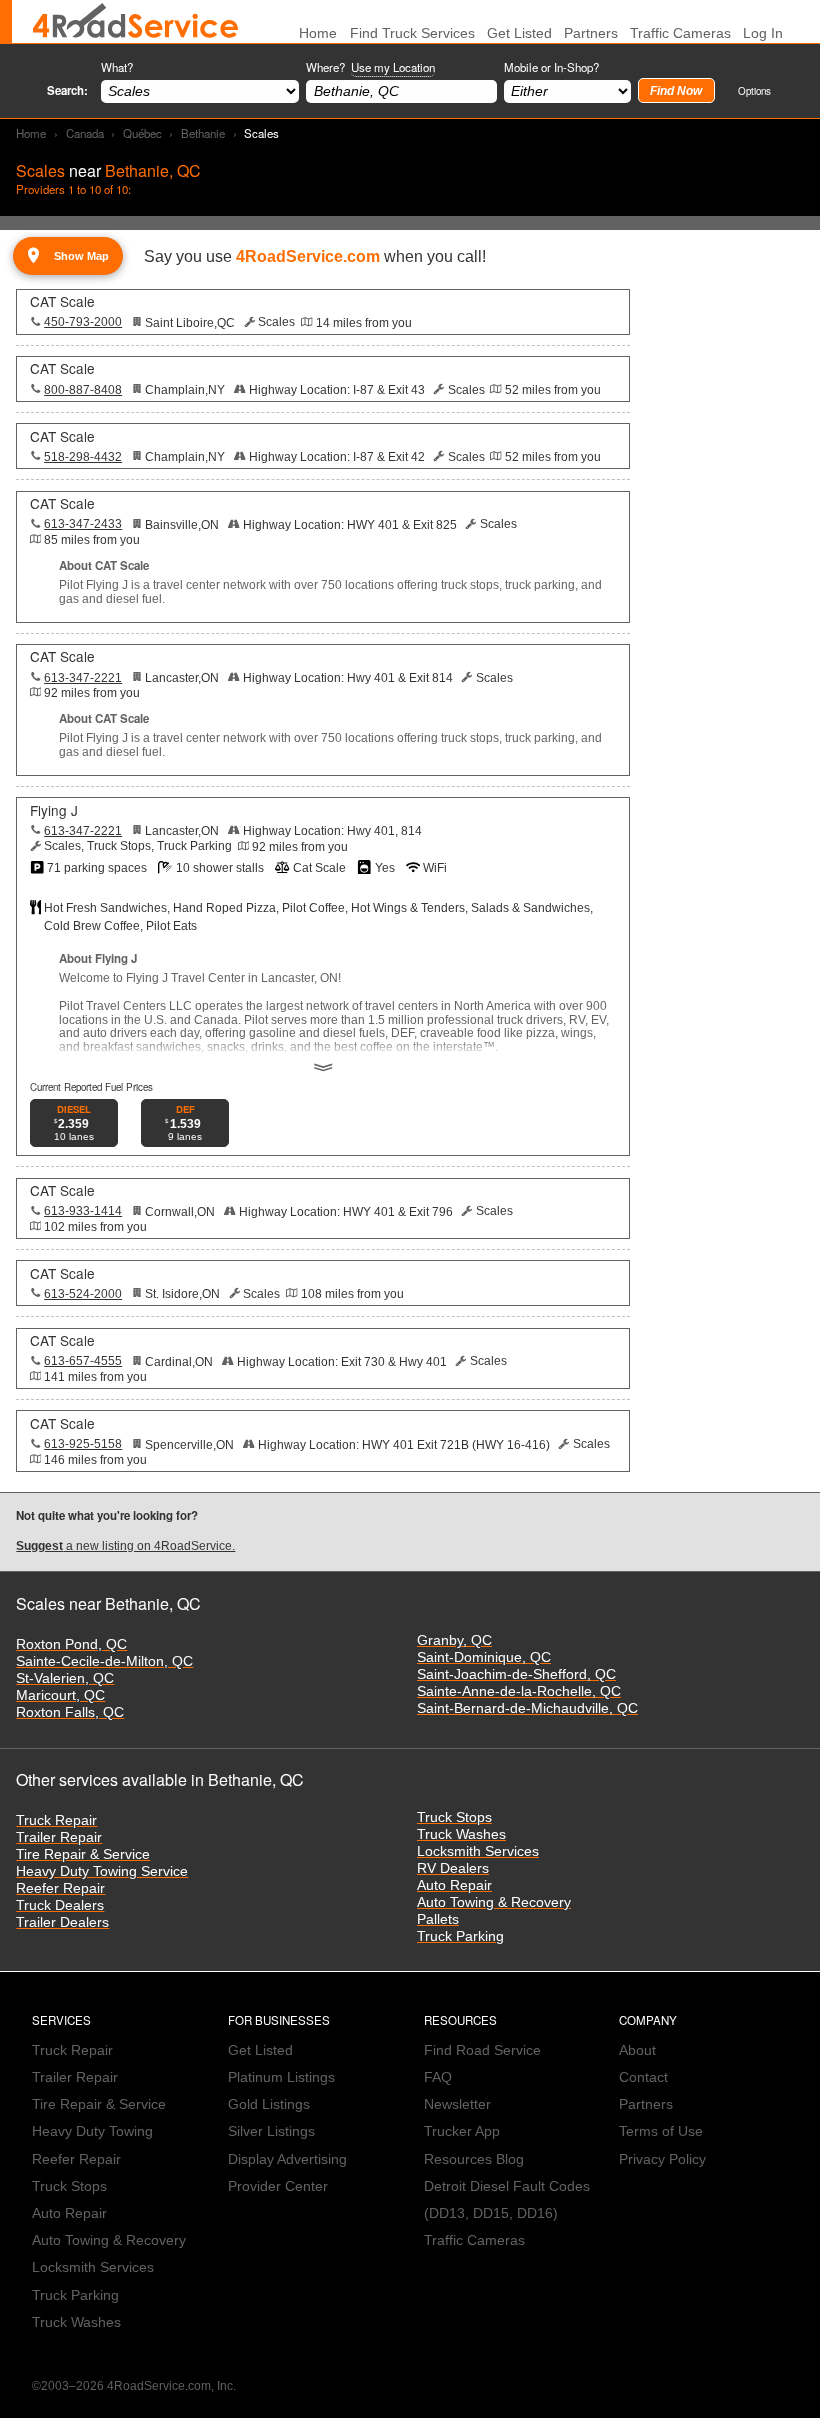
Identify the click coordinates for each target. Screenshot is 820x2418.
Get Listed (519, 33)
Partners (591, 33)
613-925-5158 (83, 1444)
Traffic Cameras (680, 33)
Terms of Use (661, 2131)
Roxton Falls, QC (70, 1712)
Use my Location (393, 67)
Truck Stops (454, 1817)
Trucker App (462, 2131)
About (637, 2050)
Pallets (438, 1919)
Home (31, 133)
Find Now (676, 91)
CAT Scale (62, 301)
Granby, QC (454, 1640)
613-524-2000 (83, 1294)
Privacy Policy (662, 2159)
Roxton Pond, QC (71, 1644)
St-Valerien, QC (65, 1678)
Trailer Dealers (62, 1922)
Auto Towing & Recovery (494, 1902)
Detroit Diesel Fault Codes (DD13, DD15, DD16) (507, 2200)
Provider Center (278, 2186)
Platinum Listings (281, 2077)
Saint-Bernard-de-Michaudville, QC (527, 1708)
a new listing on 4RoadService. (125, 1546)
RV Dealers (453, 1868)
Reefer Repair (60, 1888)
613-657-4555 (83, 1361)
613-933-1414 (83, 1211)
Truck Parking (460, 1936)
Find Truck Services (412, 33)
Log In (763, 33)
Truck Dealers (60, 1905)
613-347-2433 (83, 524)
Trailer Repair (59, 1837)
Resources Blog (474, 2159)
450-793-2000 (83, 322)
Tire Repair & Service (83, 1854)
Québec (142, 133)
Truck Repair (56, 1820)
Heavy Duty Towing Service (102, 1871)
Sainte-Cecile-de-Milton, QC (104, 1661)
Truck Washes (461, 1834)
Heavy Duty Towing (92, 2131)
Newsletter (457, 2104)
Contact (643, 2077)
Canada (85, 133)
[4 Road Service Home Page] (135, 21)
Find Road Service (482, 2050)
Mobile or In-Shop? (551, 67)
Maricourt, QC (60, 1695)
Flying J (54, 810)
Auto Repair (454, 1885)
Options (754, 90)
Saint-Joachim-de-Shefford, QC (516, 1674)
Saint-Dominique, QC (484, 1657)
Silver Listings (271, 2131)
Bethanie (203, 133)
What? (117, 67)
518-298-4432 (83, 457)
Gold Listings (269, 2104)
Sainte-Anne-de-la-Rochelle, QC (519, 1691)
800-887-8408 (83, 390)
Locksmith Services (478, 1851)
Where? (370, 67)
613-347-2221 (83, 678)
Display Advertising (287, 2159)
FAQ (438, 2077)
